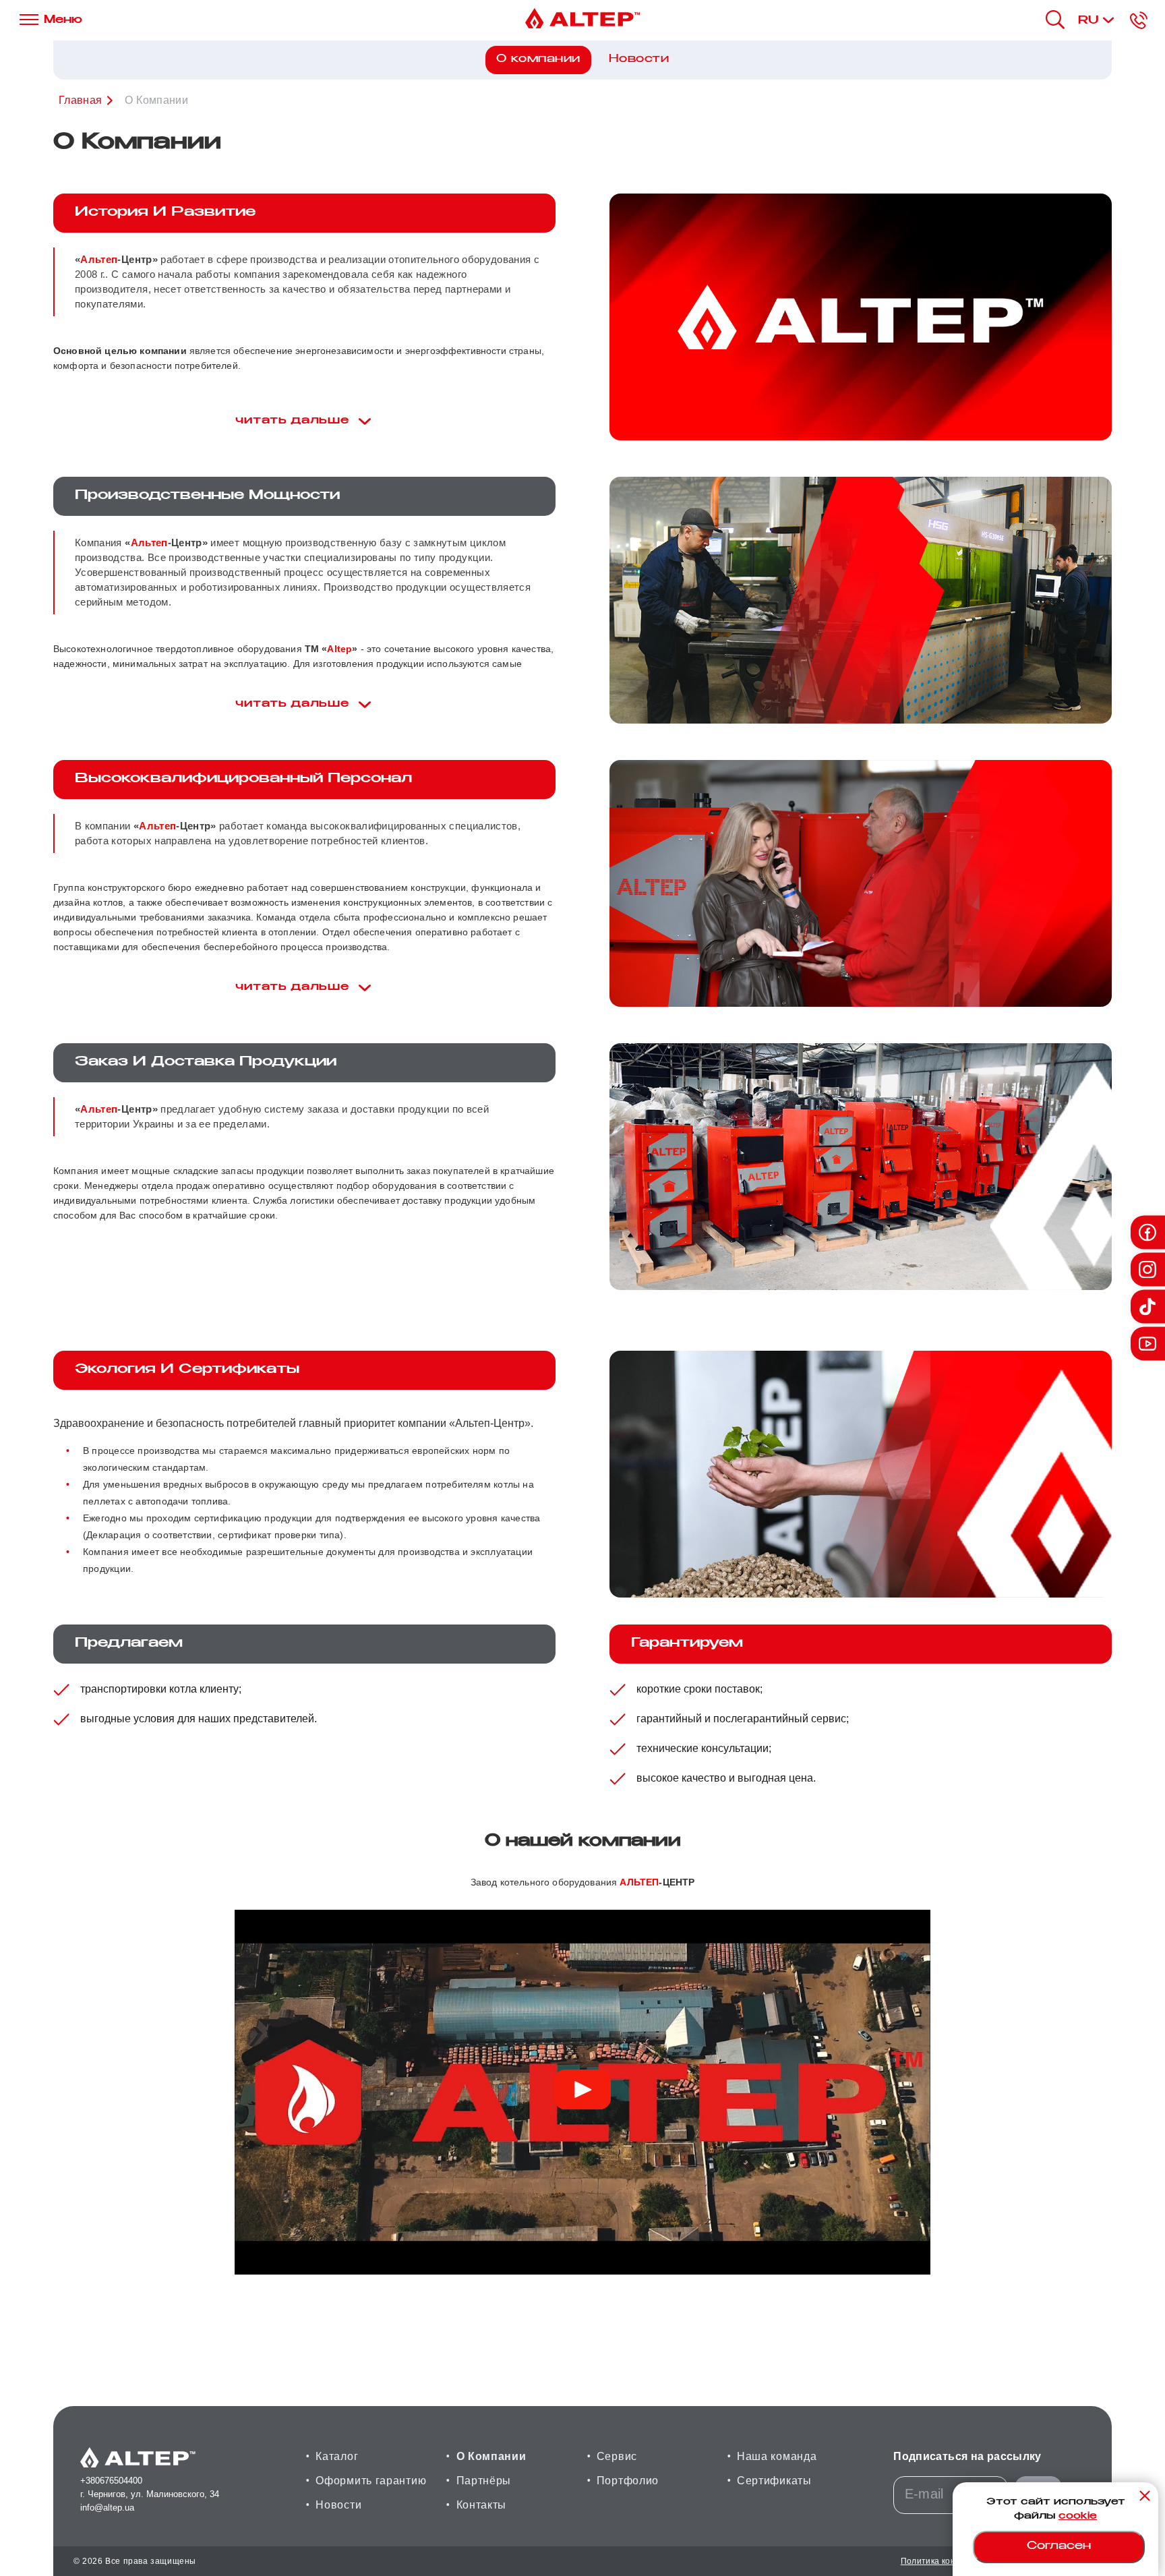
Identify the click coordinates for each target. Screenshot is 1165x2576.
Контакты (482, 2505)
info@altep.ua (107, 2508)
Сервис (617, 2456)
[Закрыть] (1145, 2496)
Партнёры (484, 2481)
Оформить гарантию (371, 2481)
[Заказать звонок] (1139, 20)
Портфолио (628, 2481)
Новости (639, 60)
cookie (1078, 2517)
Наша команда (777, 2456)
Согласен (1059, 2547)
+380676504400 (111, 2481)
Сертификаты (774, 2481)
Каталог (337, 2456)
